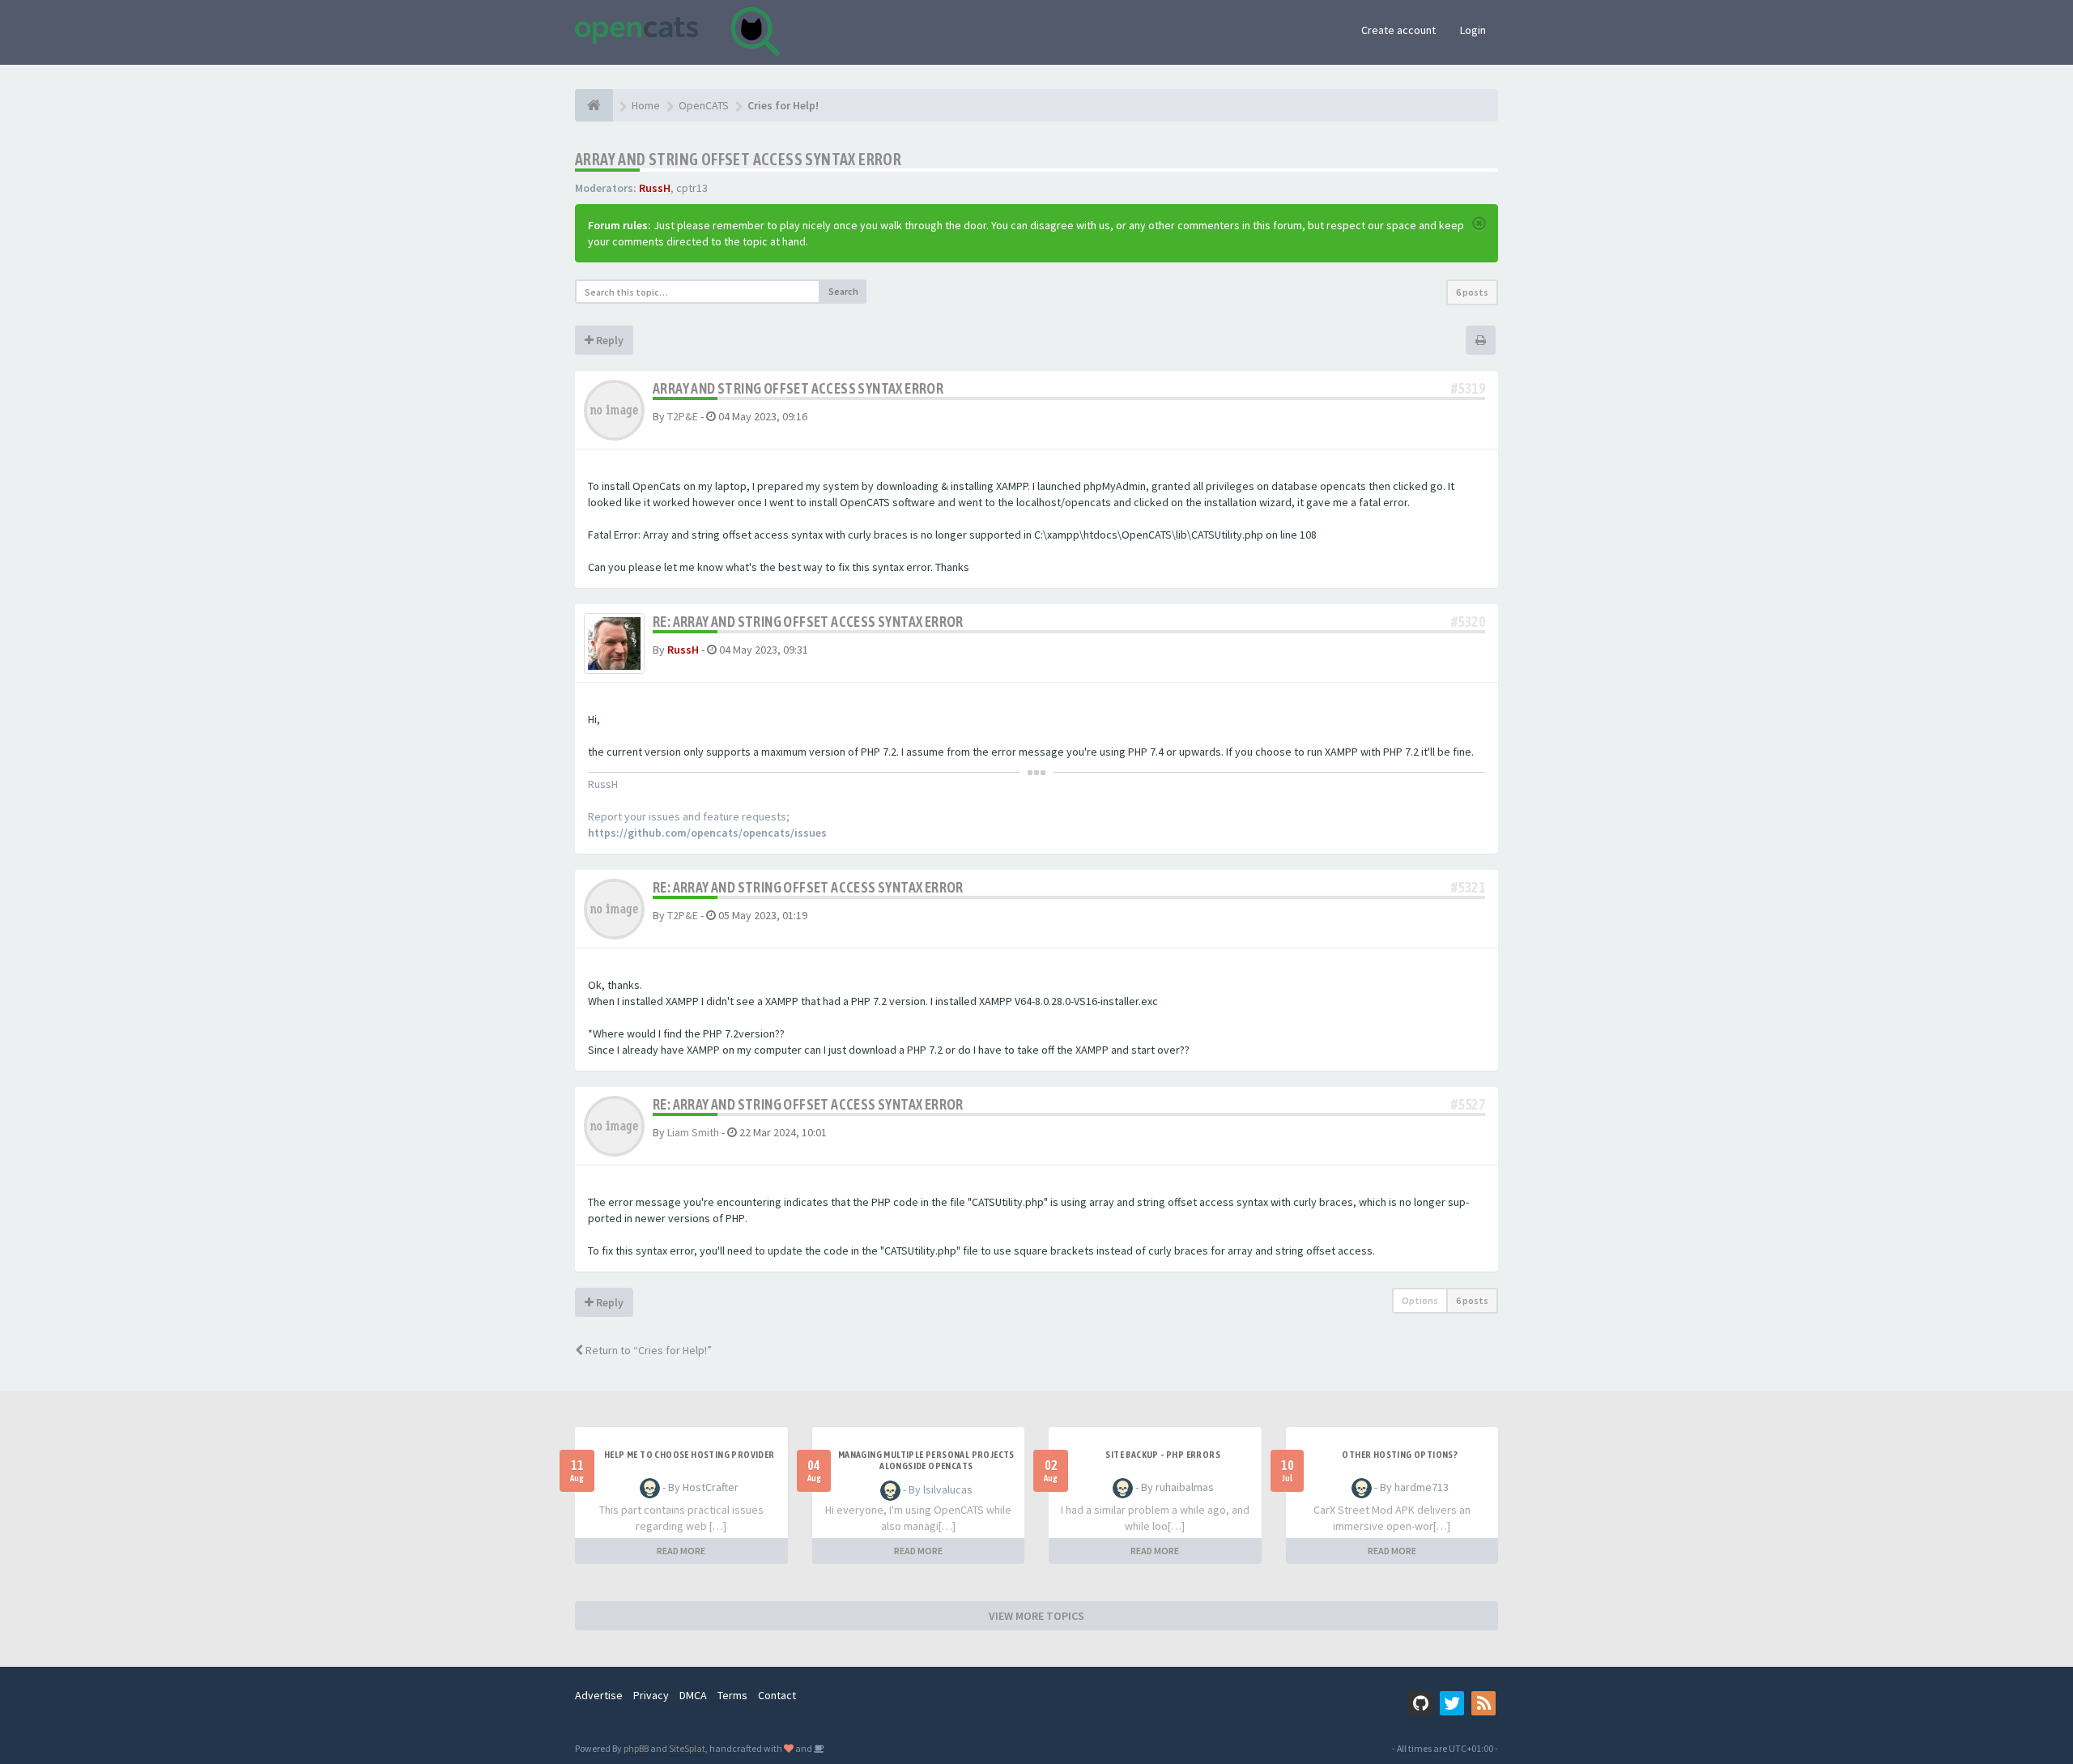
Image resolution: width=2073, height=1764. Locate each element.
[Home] (594, 105)
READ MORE (681, 1551)
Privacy (651, 1695)
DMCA (693, 1695)
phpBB (636, 1748)
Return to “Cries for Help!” (647, 1350)
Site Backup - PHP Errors (1163, 1455)
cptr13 (692, 188)
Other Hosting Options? (1400, 1455)
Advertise (599, 1695)
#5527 (1468, 1104)
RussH (655, 188)
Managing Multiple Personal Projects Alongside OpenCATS (926, 1460)
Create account (1398, 30)
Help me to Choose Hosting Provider (690, 1455)
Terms (732, 1695)
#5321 (1468, 887)
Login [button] (1473, 30)
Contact (777, 1695)
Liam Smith (693, 1132)
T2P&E (683, 416)
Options (1420, 1300)
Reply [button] (609, 340)
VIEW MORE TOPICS (1036, 1616)
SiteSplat (687, 1748)
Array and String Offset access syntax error (738, 159)
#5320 (1468, 622)
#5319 (1468, 388)
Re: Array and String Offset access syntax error (808, 622)
